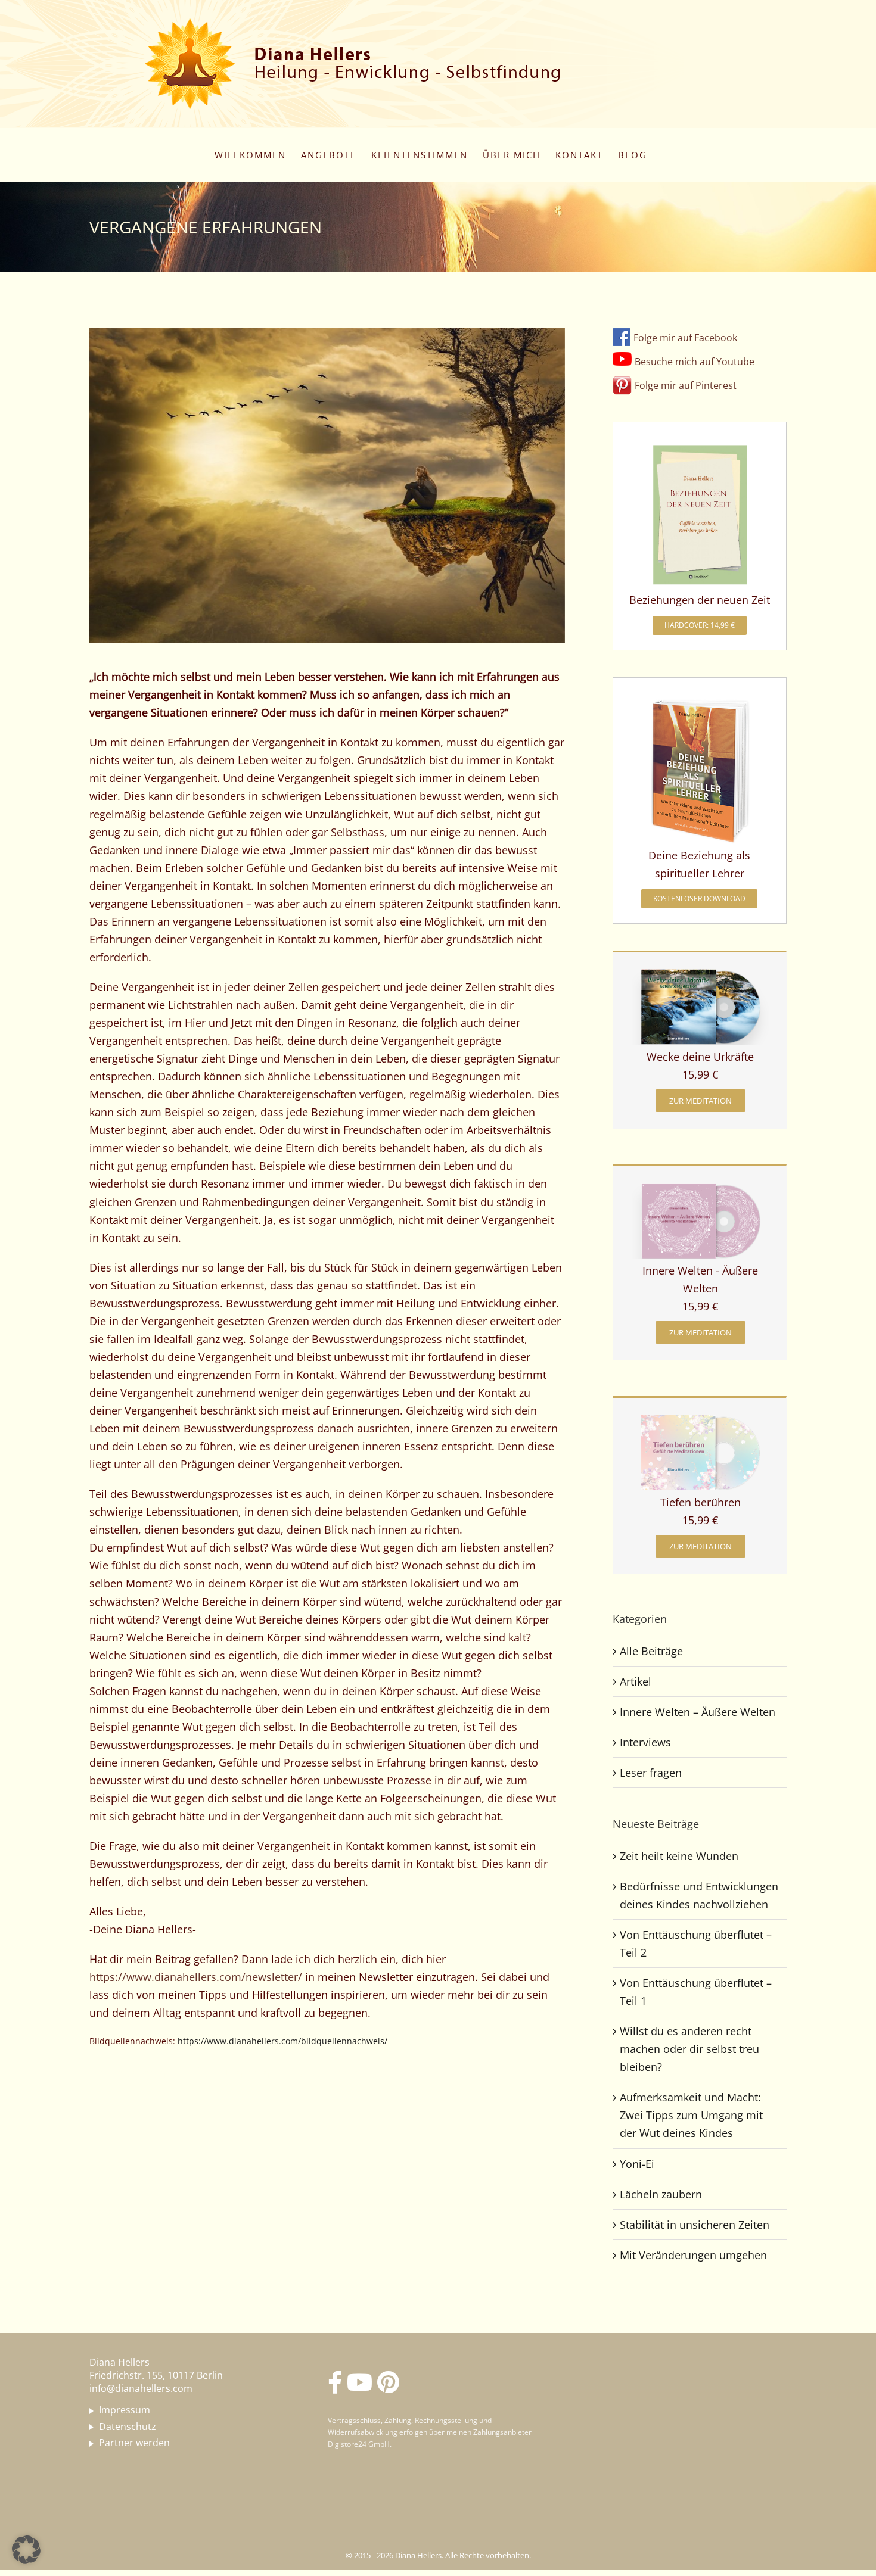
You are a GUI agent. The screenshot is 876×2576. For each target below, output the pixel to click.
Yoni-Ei (637, 2164)
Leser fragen (651, 1773)
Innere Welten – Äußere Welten (698, 1712)
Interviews (645, 1742)
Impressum (125, 2410)
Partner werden (134, 2443)
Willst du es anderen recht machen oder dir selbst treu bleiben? (689, 2049)
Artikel (636, 1681)
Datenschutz (128, 2427)
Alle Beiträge (651, 1651)
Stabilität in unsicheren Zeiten (695, 2225)
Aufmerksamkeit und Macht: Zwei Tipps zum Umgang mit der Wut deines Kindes (691, 2115)
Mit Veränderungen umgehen (693, 2255)
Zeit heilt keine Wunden (679, 1856)
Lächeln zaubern (661, 2194)
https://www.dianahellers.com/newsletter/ (196, 1977)
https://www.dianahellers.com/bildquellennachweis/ (282, 2041)
